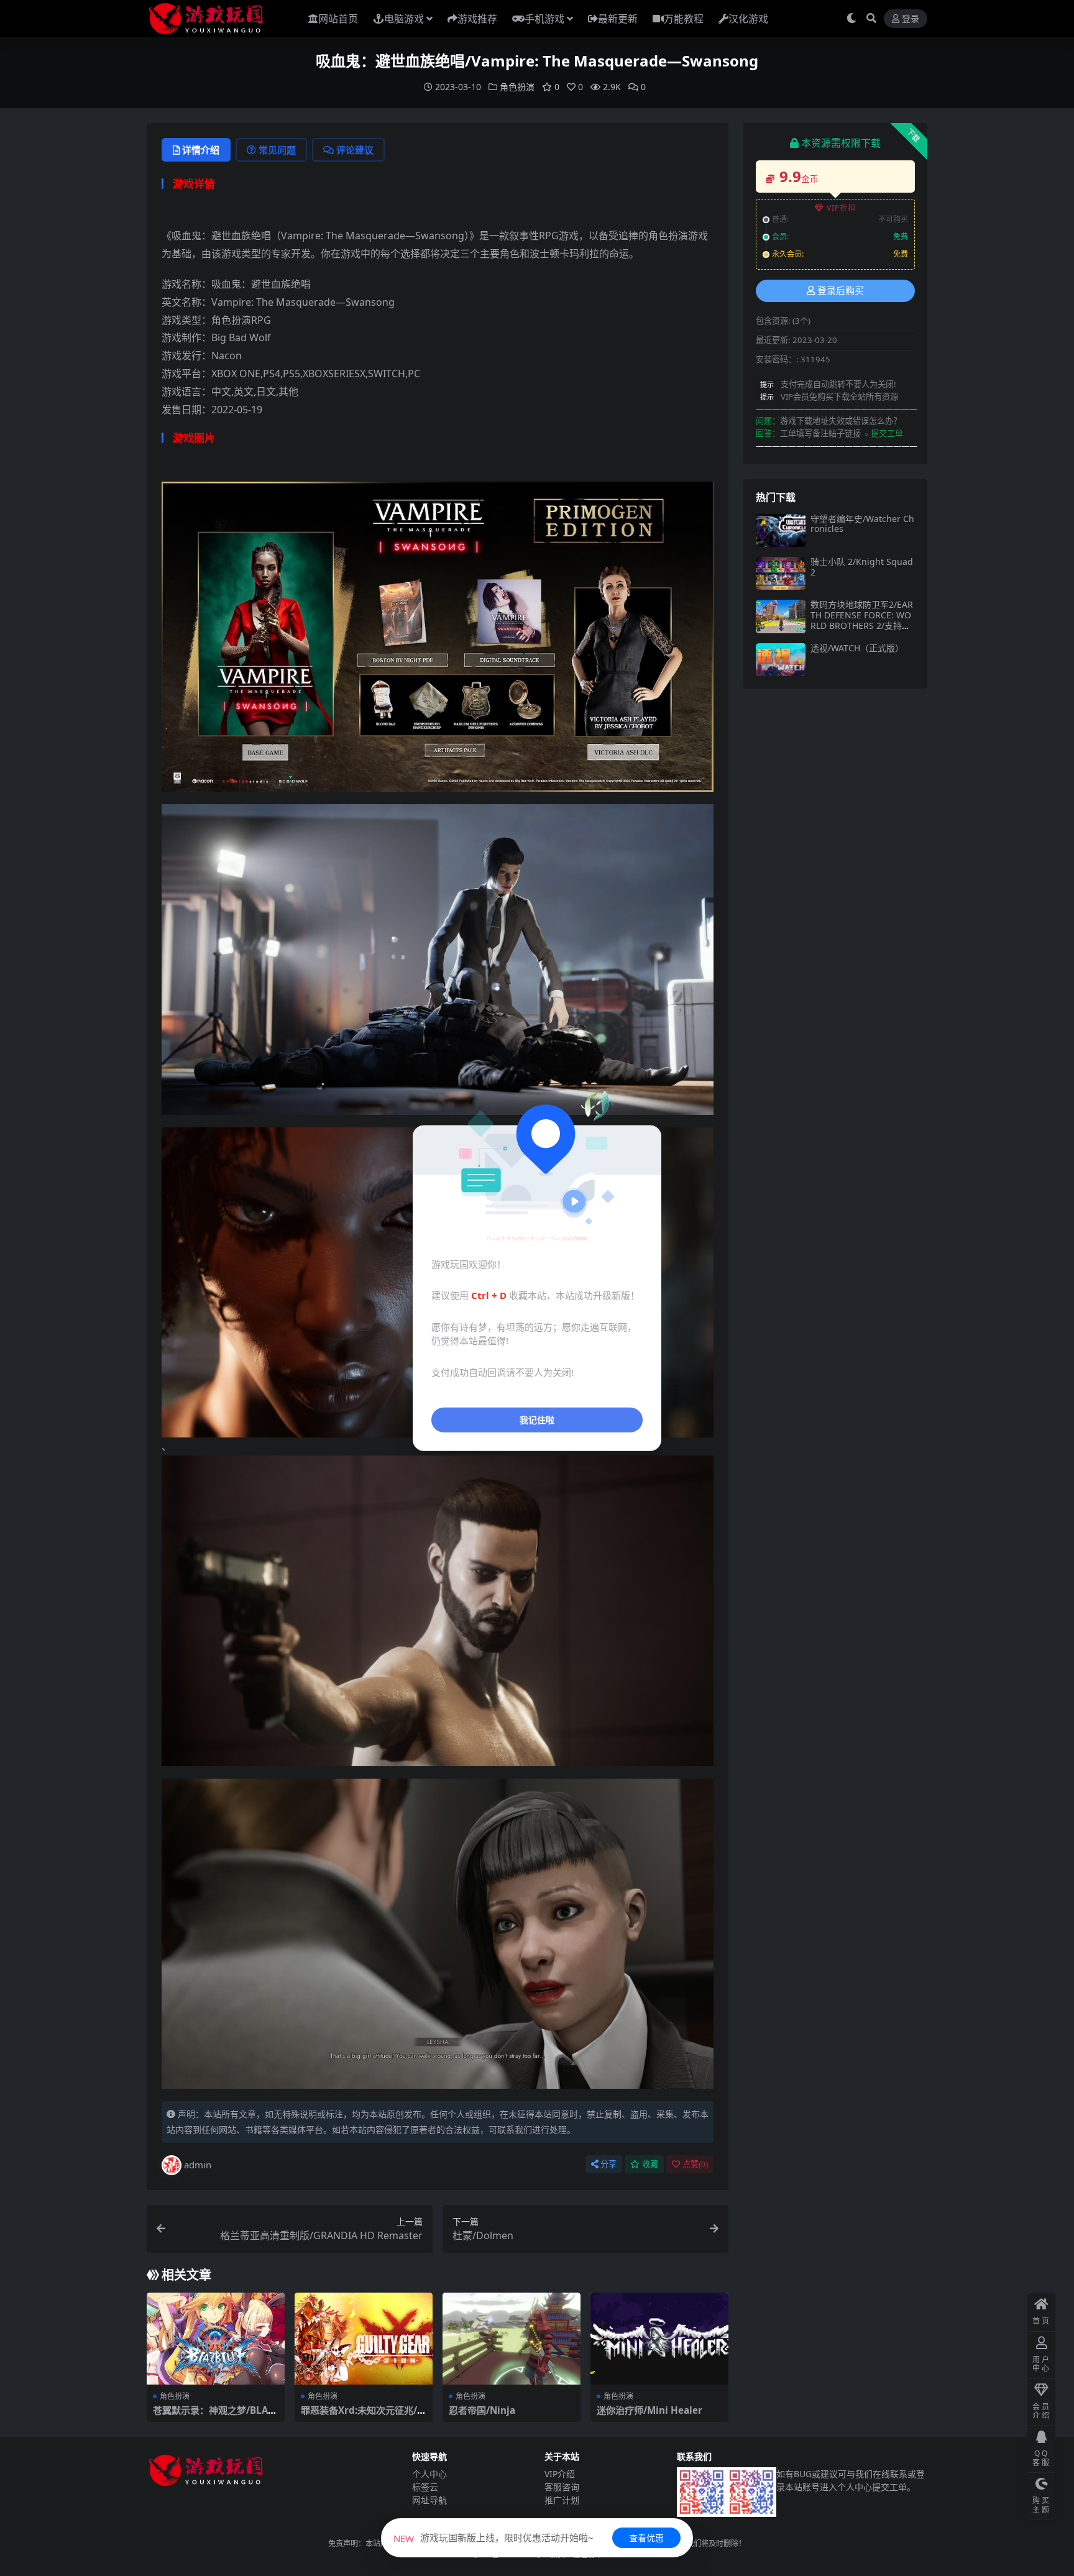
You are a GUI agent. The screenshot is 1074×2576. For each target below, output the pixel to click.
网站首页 (338, 19)
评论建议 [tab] (355, 150)
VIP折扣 (841, 208)
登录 (911, 19)
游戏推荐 (477, 19)
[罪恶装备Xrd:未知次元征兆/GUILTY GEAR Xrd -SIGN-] (364, 2339)
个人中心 (429, 2474)
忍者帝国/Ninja (482, 2410)
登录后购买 (841, 291)
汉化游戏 (748, 19)
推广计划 (562, 2500)
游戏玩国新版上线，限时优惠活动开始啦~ (493, 2537)
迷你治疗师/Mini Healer (649, 2410)
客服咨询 (562, 2487)
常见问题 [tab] (277, 150)
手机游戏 (544, 19)
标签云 (425, 2487)
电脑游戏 (404, 19)
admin (198, 2165)
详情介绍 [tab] (201, 150)
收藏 (650, 2164)
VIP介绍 (560, 2474)
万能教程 (684, 19)
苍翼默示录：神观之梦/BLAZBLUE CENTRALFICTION (213, 2416)
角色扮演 (517, 87)
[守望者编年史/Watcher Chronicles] (781, 530)
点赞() (695, 2164)
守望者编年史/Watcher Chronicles (862, 524)
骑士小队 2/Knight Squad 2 (862, 567)
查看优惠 (646, 2538)
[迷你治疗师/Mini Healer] (659, 2339)
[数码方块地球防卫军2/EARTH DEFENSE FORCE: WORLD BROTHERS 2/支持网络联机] (781, 616)
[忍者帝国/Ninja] (512, 2339)
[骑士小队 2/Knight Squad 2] (781, 573)
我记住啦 (537, 1420)
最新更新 (618, 19)
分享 (608, 2164)
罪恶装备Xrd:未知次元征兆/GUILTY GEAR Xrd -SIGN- (362, 2416)
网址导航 (429, 2500)
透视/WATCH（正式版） (857, 648)
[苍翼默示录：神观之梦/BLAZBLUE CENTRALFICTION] (216, 2339)
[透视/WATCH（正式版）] (781, 660)
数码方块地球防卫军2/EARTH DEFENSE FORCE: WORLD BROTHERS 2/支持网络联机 (862, 620)
